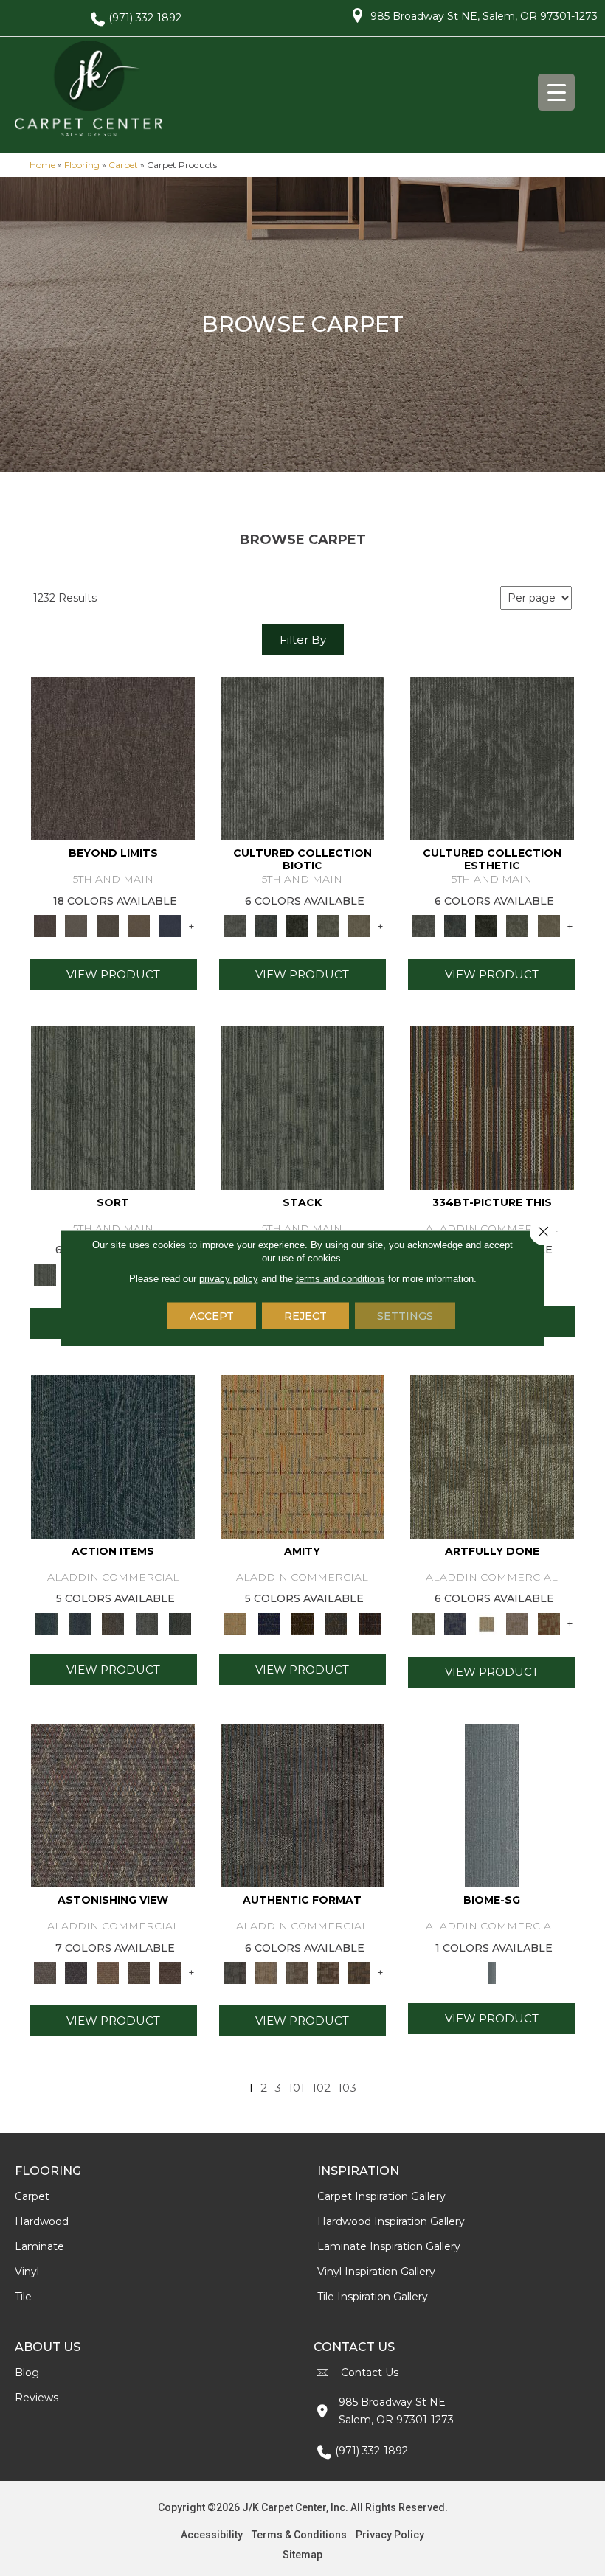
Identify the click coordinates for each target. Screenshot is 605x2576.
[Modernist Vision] (486, 1623)
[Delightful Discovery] (492, 1455)
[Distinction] (359, 925)
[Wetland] (492, 1804)
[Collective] (297, 925)
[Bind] (113, 1107)
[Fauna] (139, 925)
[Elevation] (108, 925)
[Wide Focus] (76, 1971)
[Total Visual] (108, 1971)
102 (321, 2088)
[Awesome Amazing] (517, 1623)
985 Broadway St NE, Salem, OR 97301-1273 (484, 16)
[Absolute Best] (139, 1971)
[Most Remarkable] (455, 1623)
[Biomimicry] (302, 758)
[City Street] (180, 1623)
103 (347, 2088)
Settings (405, 1316)
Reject (305, 1316)
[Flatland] (170, 925)
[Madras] (302, 1455)
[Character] (266, 925)
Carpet (123, 165)
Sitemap (302, 2555)
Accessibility (212, 2535)
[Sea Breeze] (269, 1623)
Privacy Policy (390, 2535)
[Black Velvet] (369, 1623)
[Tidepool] (113, 1455)
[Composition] (328, 925)
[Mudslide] (492, 1107)
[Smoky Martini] (336, 1623)
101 (297, 2088)
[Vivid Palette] (549, 1623)
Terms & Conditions (299, 2535)
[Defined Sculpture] (266, 1971)
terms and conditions (340, 1279)
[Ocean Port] (79, 1623)
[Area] (113, 758)
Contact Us (370, 2373)
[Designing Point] (302, 1804)
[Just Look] (170, 1971)
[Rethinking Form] (359, 1971)
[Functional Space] (328, 1971)
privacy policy (229, 1279)
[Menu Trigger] (556, 92)
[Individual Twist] (297, 1971)
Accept (212, 1316)
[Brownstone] (113, 1623)
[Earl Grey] (146, 1623)
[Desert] (76, 925)
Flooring (82, 165)
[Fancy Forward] (113, 1804)
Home (42, 165)
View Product (113, 974)
